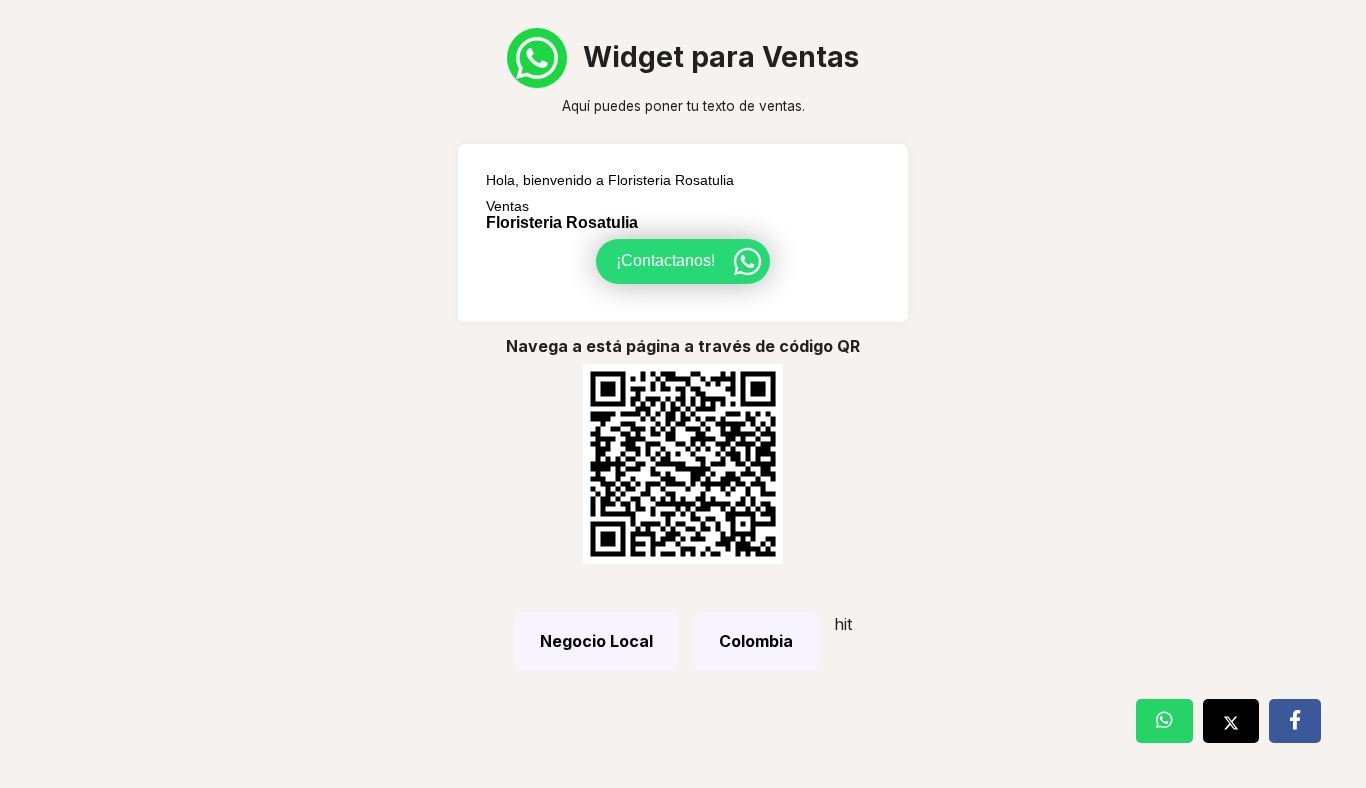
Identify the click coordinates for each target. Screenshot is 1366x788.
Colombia (756, 641)
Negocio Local (596, 641)
